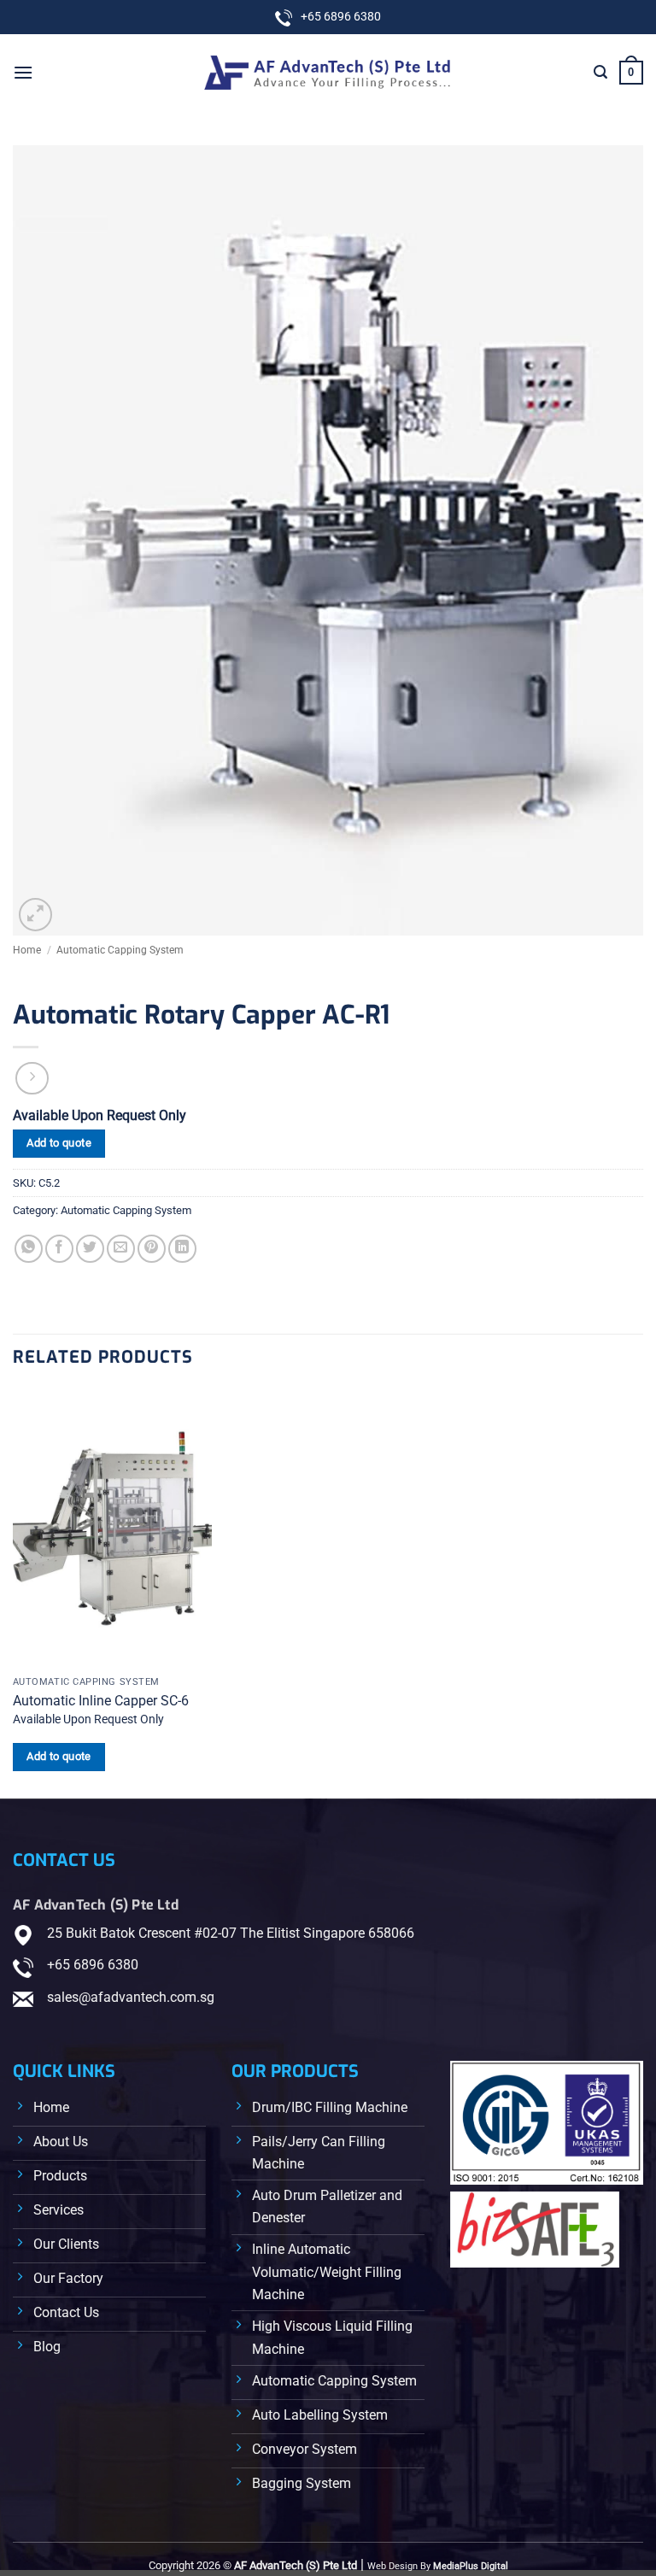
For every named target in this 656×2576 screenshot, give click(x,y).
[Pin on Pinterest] (152, 1249)
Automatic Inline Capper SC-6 (101, 1701)
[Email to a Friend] (121, 1249)
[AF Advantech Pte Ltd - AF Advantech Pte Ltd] (328, 72)
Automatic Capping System (120, 950)
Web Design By (438, 2566)
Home (27, 950)
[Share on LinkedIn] (182, 1249)
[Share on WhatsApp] (29, 1249)
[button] (23, 72)
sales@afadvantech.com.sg (131, 1997)
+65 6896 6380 (93, 1965)
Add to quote (59, 1143)
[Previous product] (32, 1079)
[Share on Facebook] (59, 1249)
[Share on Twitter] (90, 1249)
